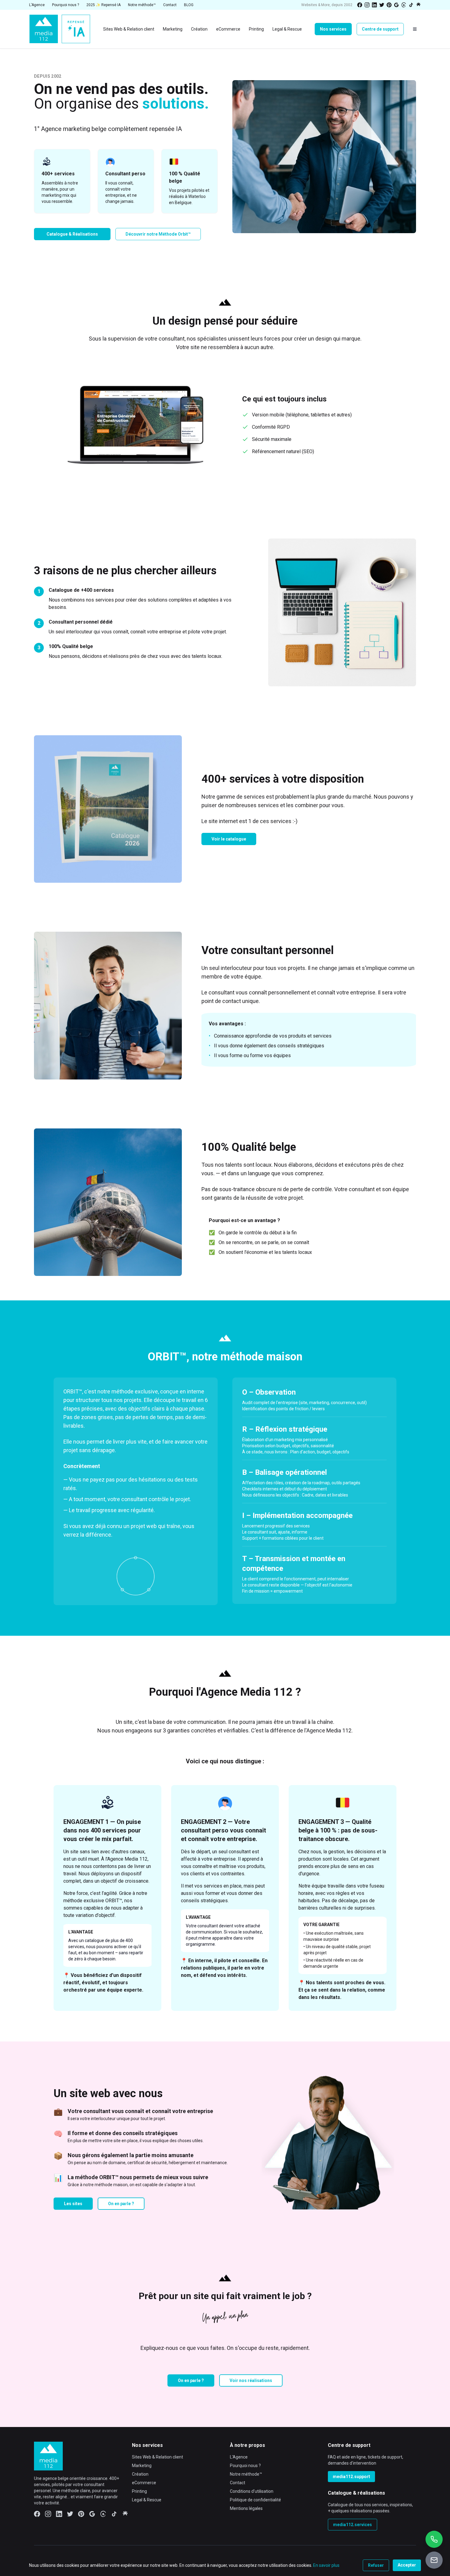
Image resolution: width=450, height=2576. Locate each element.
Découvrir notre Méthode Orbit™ (158, 234)
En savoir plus (326, 2565)
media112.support (351, 2477)
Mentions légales (246, 2508)
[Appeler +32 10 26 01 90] (434, 2539)
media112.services (352, 2525)
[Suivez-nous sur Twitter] (382, 5)
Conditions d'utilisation (252, 2491)
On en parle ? (121, 2204)
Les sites (73, 2204)
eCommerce (144, 2483)
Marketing (142, 2466)
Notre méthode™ (246, 2474)
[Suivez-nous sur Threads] (404, 5)
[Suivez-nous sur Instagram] (367, 5)
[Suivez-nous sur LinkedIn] (374, 5)
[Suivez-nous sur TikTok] (411, 5)
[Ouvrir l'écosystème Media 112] (415, 29)
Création (140, 2474)
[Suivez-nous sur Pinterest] (389, 5)
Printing (139, 2491)
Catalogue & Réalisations (72, 234)
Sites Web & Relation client (157, 2457)
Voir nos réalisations (251, 2380)
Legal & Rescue (147, 2500)
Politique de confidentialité (255, 2500)
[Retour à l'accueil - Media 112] (60, 29)
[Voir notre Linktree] (418, 5)
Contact (238, 2483)
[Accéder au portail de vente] (434, 2560)
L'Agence (239, 2457)
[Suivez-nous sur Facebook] (360, 5)
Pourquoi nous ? (245, 2466)
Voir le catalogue (229, 839)
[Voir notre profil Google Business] (396, 5)
